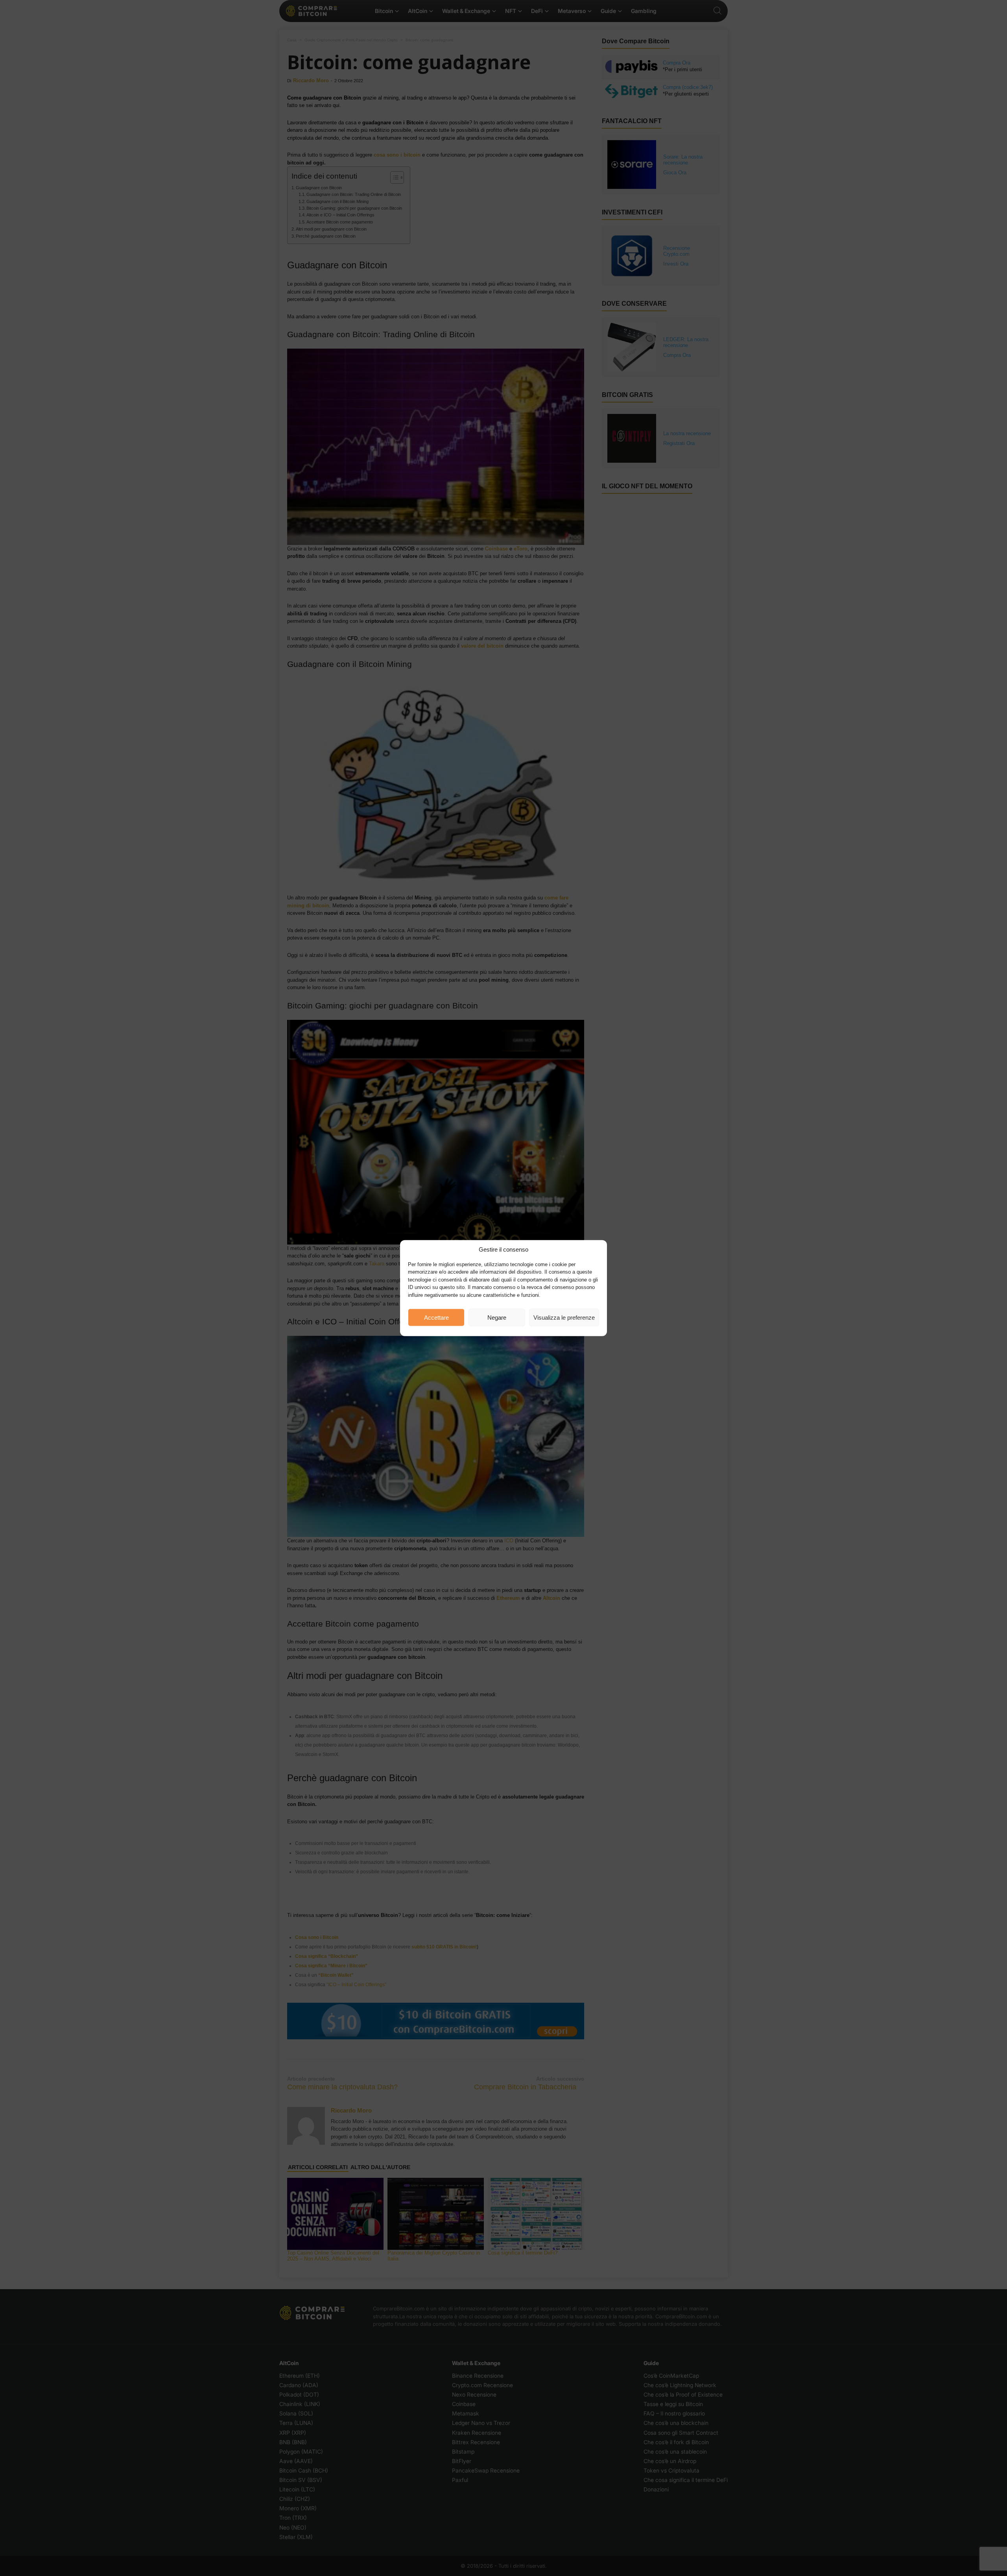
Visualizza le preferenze (564, 1317)
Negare (497, 1317)
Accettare (436, 1317)
